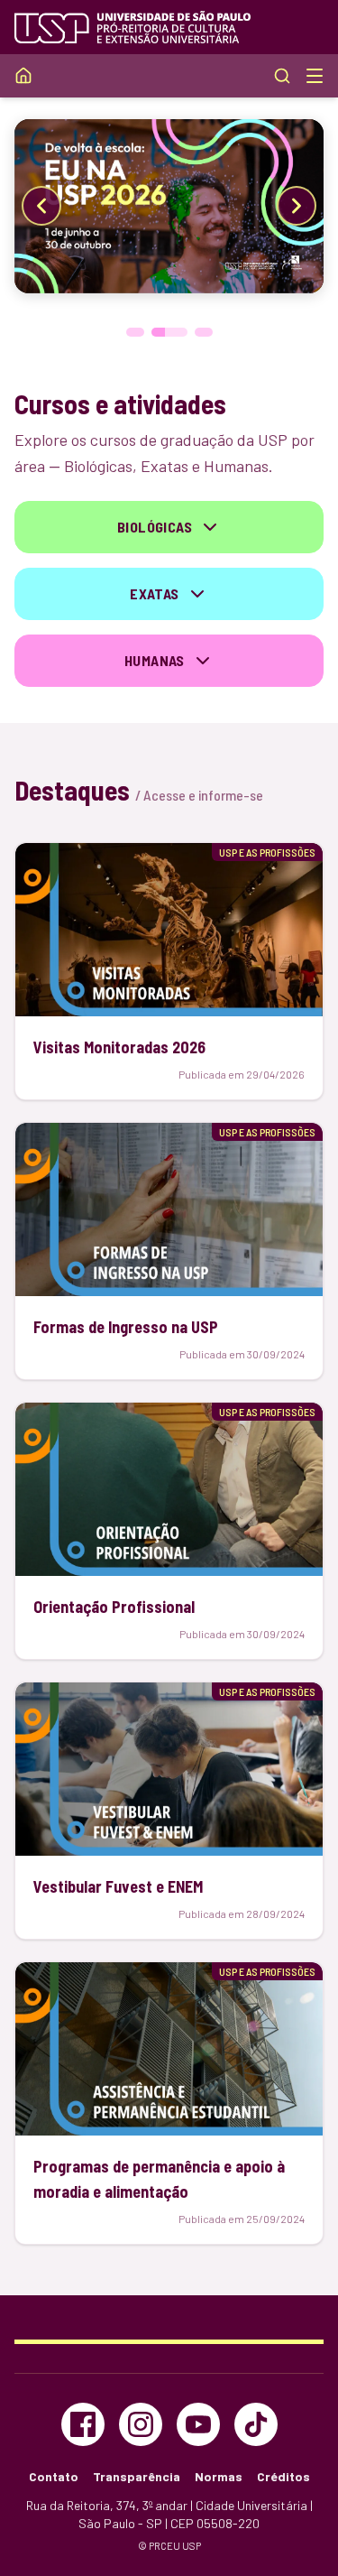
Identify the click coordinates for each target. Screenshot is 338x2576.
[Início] (23, 76)
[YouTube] (198, 2424)
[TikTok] (256, 2424)
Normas (219, 2476)
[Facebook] (83, 2424)
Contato (54, 2476)
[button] (169, 527)
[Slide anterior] (41, 206)
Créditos (283, 2476)
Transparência (137, 2476)
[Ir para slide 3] (204, 332)
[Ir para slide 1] (135, 332)
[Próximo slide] (297, 206)
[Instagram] (141, 2424)
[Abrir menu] (315, 76)
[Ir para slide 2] (169, 332)
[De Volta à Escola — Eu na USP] (169, 206)
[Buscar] (282, 76)
